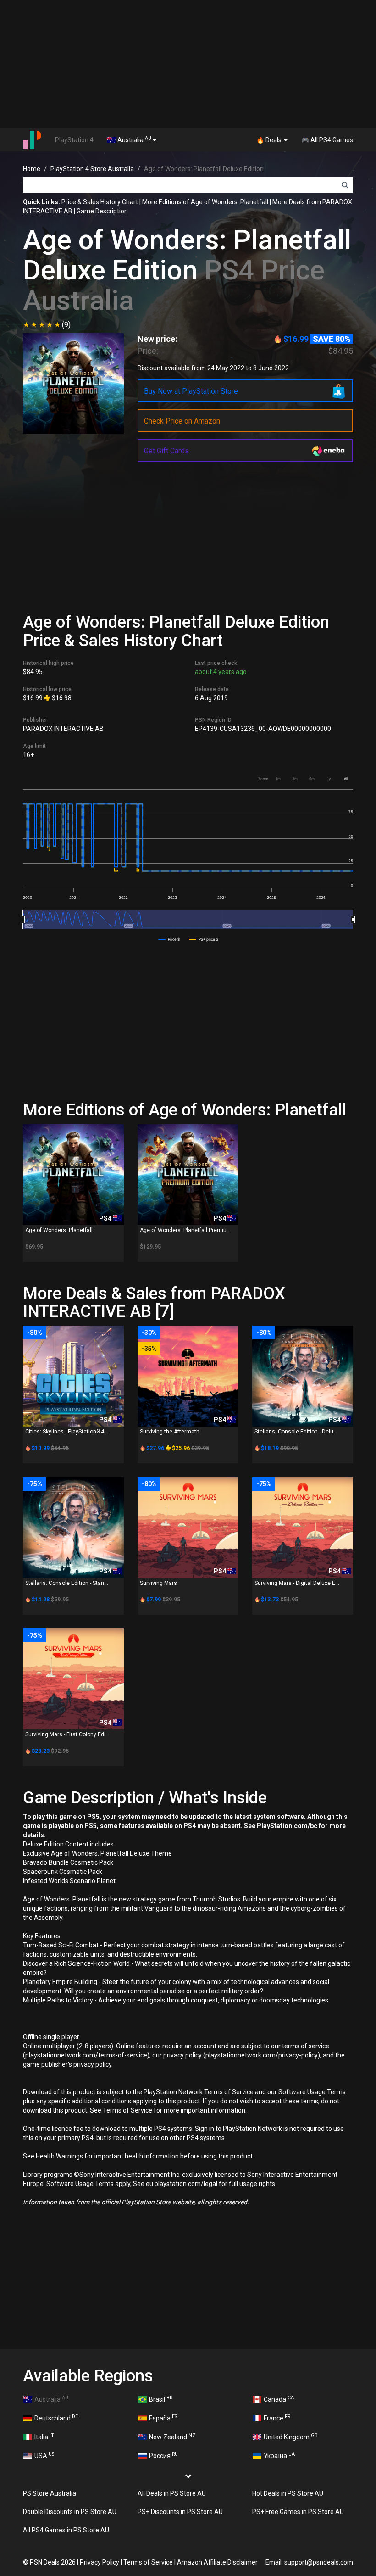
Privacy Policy (100, 2562)
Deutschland (56, 2418)
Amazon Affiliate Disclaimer (217, 2562)
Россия (163, 2455)
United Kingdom (291, 2437)
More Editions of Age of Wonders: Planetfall (205, 202)
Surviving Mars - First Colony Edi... (67, 1734)
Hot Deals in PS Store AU (288, 2493)
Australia (134, 139)
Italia (44, 2437)
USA (44, 2455)
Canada (279, 2399)
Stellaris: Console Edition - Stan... (67, 1583)
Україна (279, 2455)
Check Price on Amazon (182, 421)
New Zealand (172, 2437)
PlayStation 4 (74, 140)
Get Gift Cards (166, 451)
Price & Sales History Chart (100, 202)
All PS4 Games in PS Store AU (66, 2530)
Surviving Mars (158, 1583)
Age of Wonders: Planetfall (59, 1230)
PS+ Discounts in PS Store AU (180, 2512)
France (277, 2418)
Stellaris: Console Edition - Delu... (296, 1432)
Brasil (161, 2399)
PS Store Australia (50, 2493)
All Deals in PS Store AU (172, 2493)
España (163, 2418)
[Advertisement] (188, 64)
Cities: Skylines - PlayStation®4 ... (67, 1432)
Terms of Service (148, 2562)
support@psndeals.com (319, 2562)
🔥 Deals (270, 140)
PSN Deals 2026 (53, 2562)
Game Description (102, 211)
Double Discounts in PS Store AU (70, 2512)
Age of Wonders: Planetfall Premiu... (185, 1230)
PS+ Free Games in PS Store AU (298, 2512)
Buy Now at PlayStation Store (191, 391)
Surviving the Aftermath (170, 1432)
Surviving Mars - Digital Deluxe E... (297, 1583)
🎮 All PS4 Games (327, 140)
